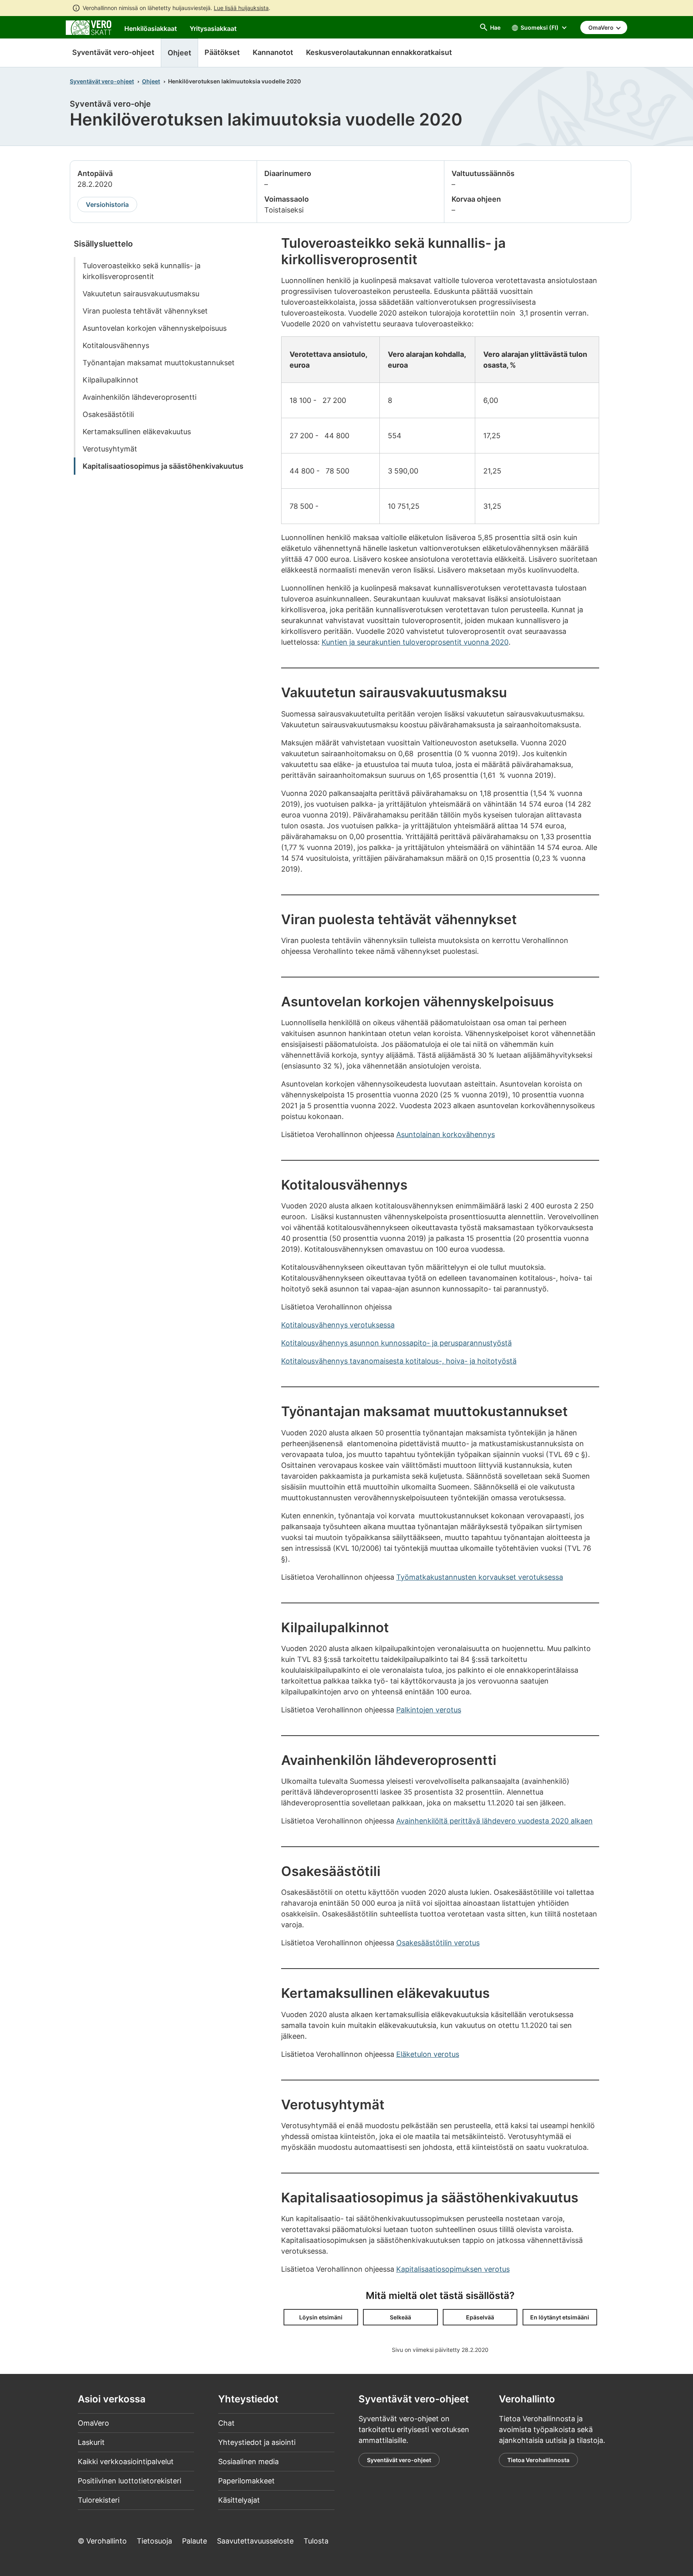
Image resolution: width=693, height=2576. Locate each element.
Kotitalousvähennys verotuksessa (338, 1325)
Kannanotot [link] (273, 52)
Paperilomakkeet (246, 2481)
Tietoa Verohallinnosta (538, 2460)
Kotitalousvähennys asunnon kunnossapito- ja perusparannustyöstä (396, 1343)
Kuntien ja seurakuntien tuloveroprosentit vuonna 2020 (415, 642)
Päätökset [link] (222, 52)
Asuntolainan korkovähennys (446, 1134)
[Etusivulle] (89, 27)
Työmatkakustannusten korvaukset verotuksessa (480, 1577)
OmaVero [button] (602, 27)
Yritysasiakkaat (213, 28)
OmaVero (93, 2423)
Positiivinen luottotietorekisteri (130, 2481)
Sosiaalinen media (248, 2462)
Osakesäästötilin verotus (438, 1943)
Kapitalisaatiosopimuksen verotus (453, 2269)
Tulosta (316, 2541)
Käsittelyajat (239, 2500)
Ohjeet (151, 81)
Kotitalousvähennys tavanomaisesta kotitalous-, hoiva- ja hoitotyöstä (399, 1361)
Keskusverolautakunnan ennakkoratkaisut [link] (379, 52)
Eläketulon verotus (428, 2054)
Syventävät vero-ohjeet (113, 52)
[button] (321, 2317)
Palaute (195, 2541)
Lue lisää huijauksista (241, 8)
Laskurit (91, 2442)
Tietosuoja (154, 2541)
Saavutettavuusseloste (255, 2541)
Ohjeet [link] (179, 53)
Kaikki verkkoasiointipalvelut (126, 2462)
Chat (226, 2423)
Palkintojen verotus (429, 1710)
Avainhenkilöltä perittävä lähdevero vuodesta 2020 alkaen (494, 1821)
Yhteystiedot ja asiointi (257, 2442)
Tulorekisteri (99, 2500)
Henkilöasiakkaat (151, 28)
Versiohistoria (107, 204)
